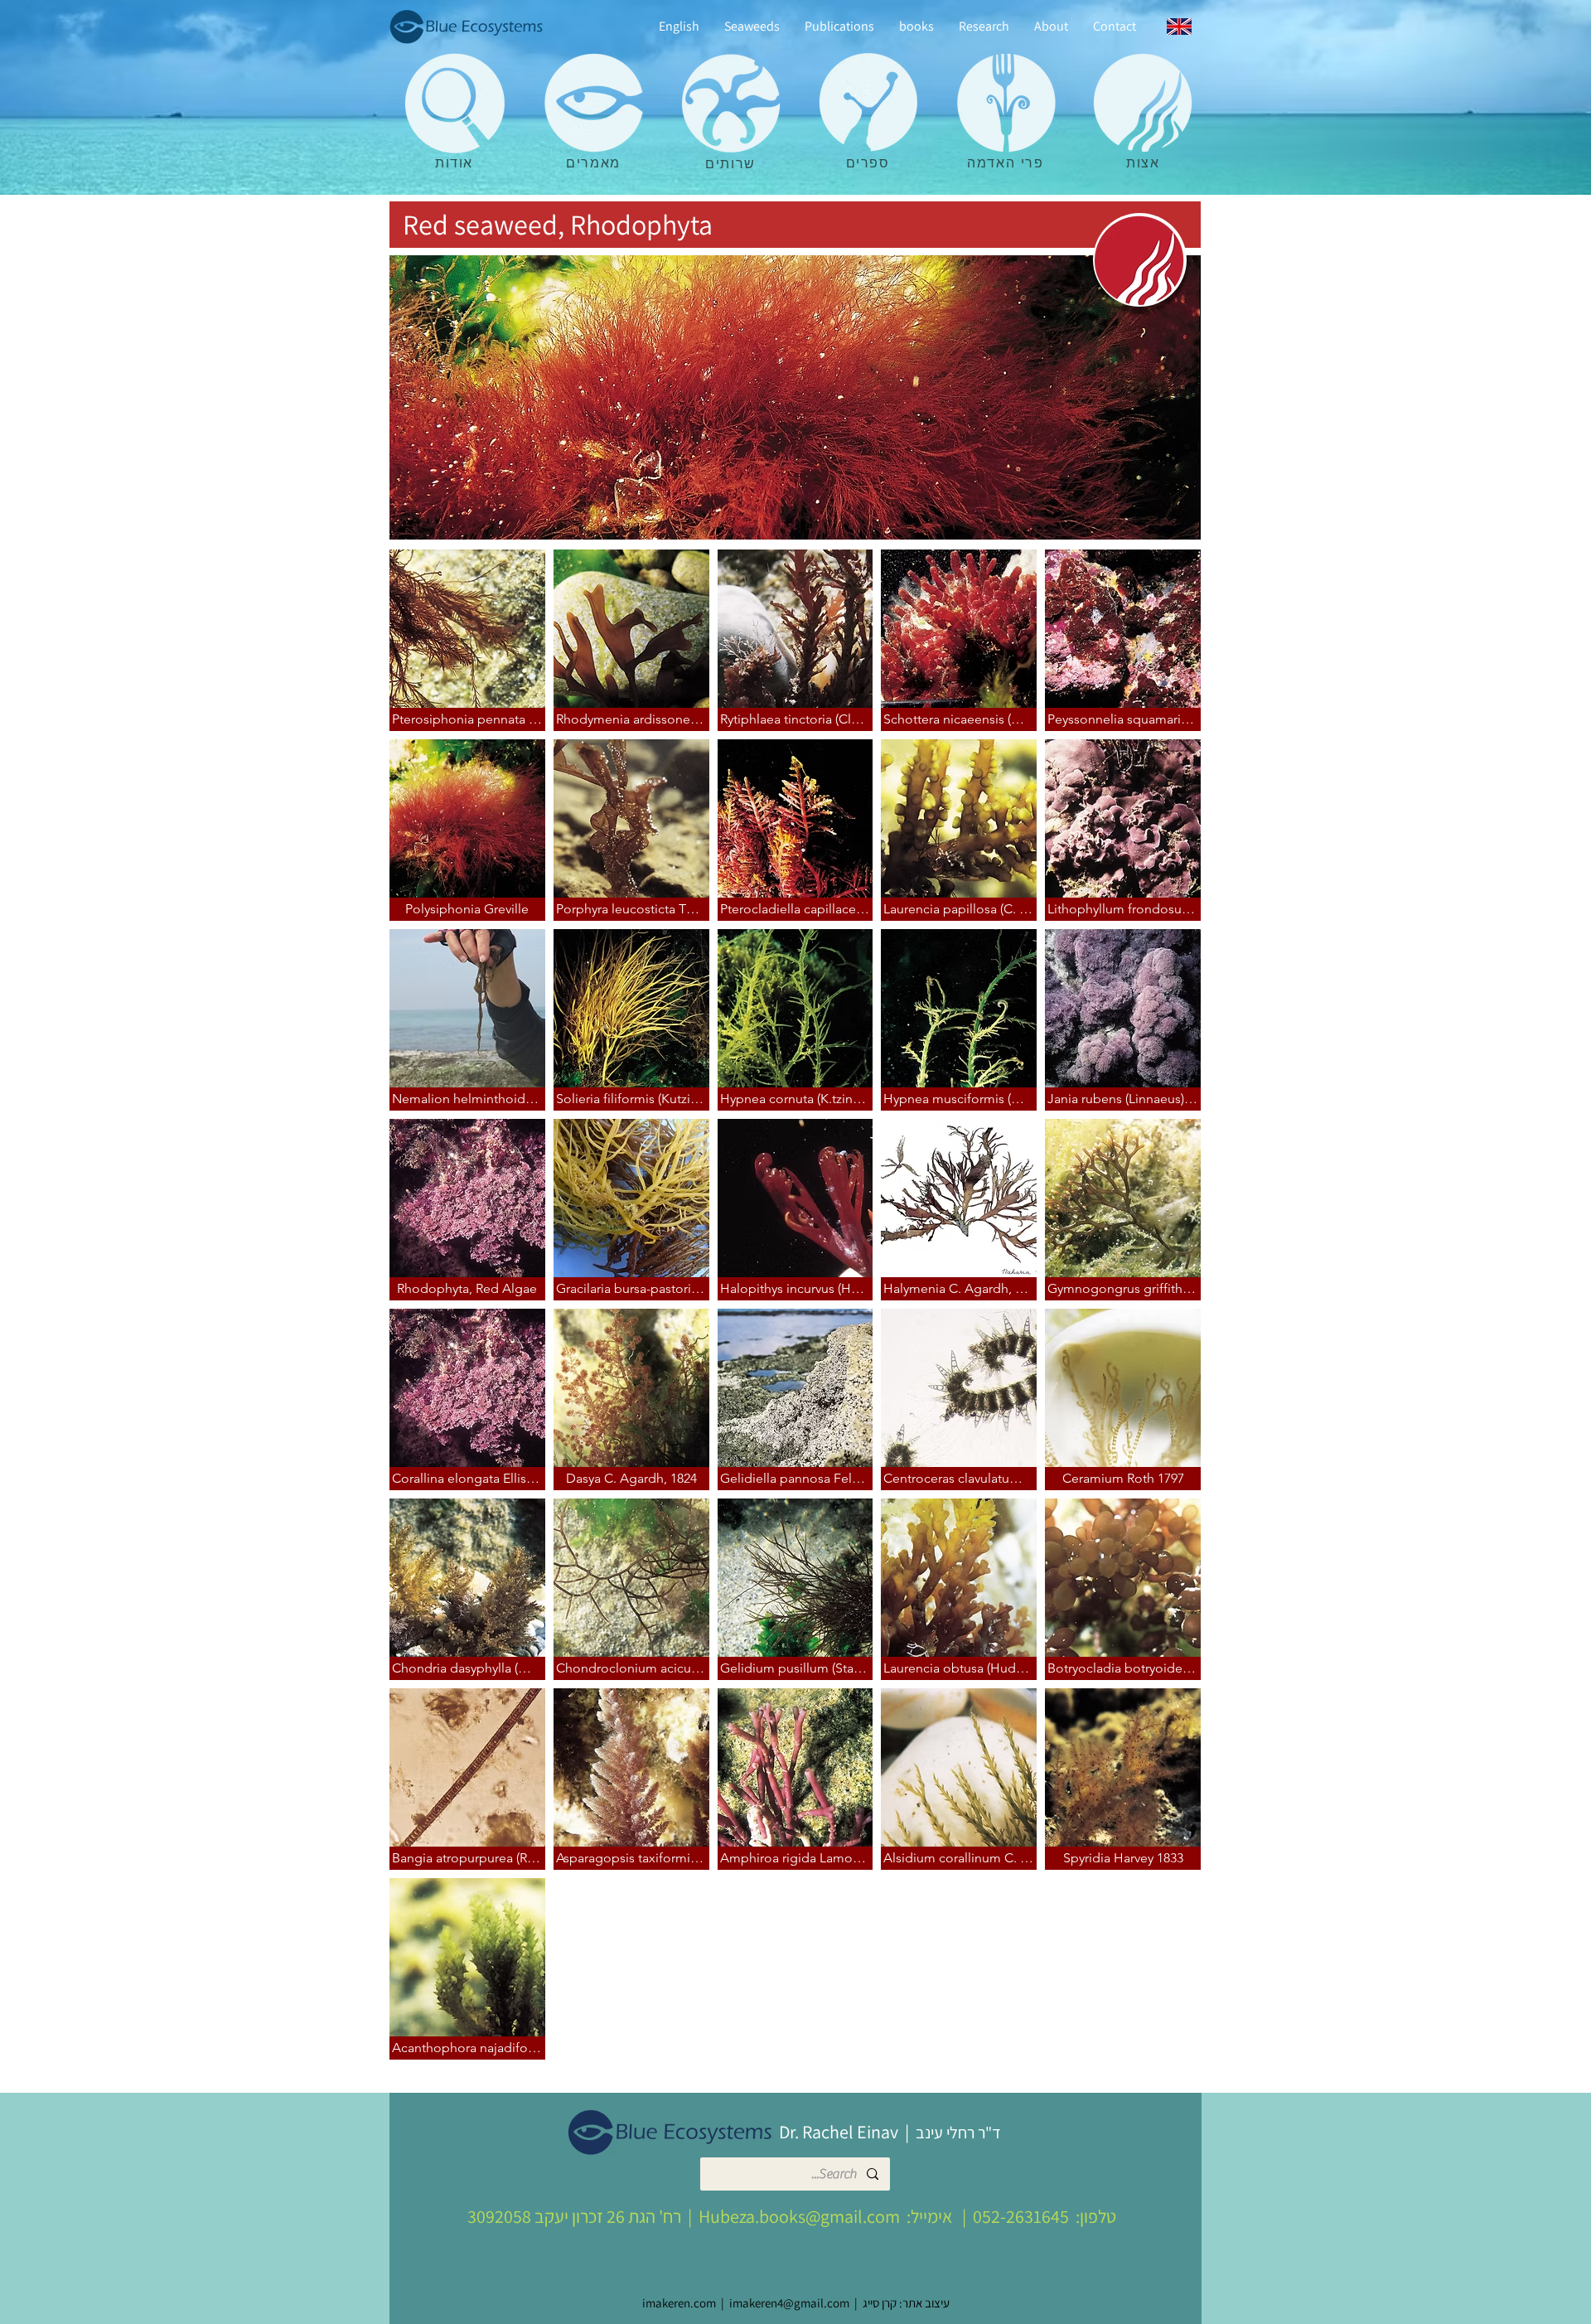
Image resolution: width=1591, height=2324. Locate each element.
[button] (467, 640)
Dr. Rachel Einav (839, 2132)
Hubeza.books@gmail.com (799, 2216)
